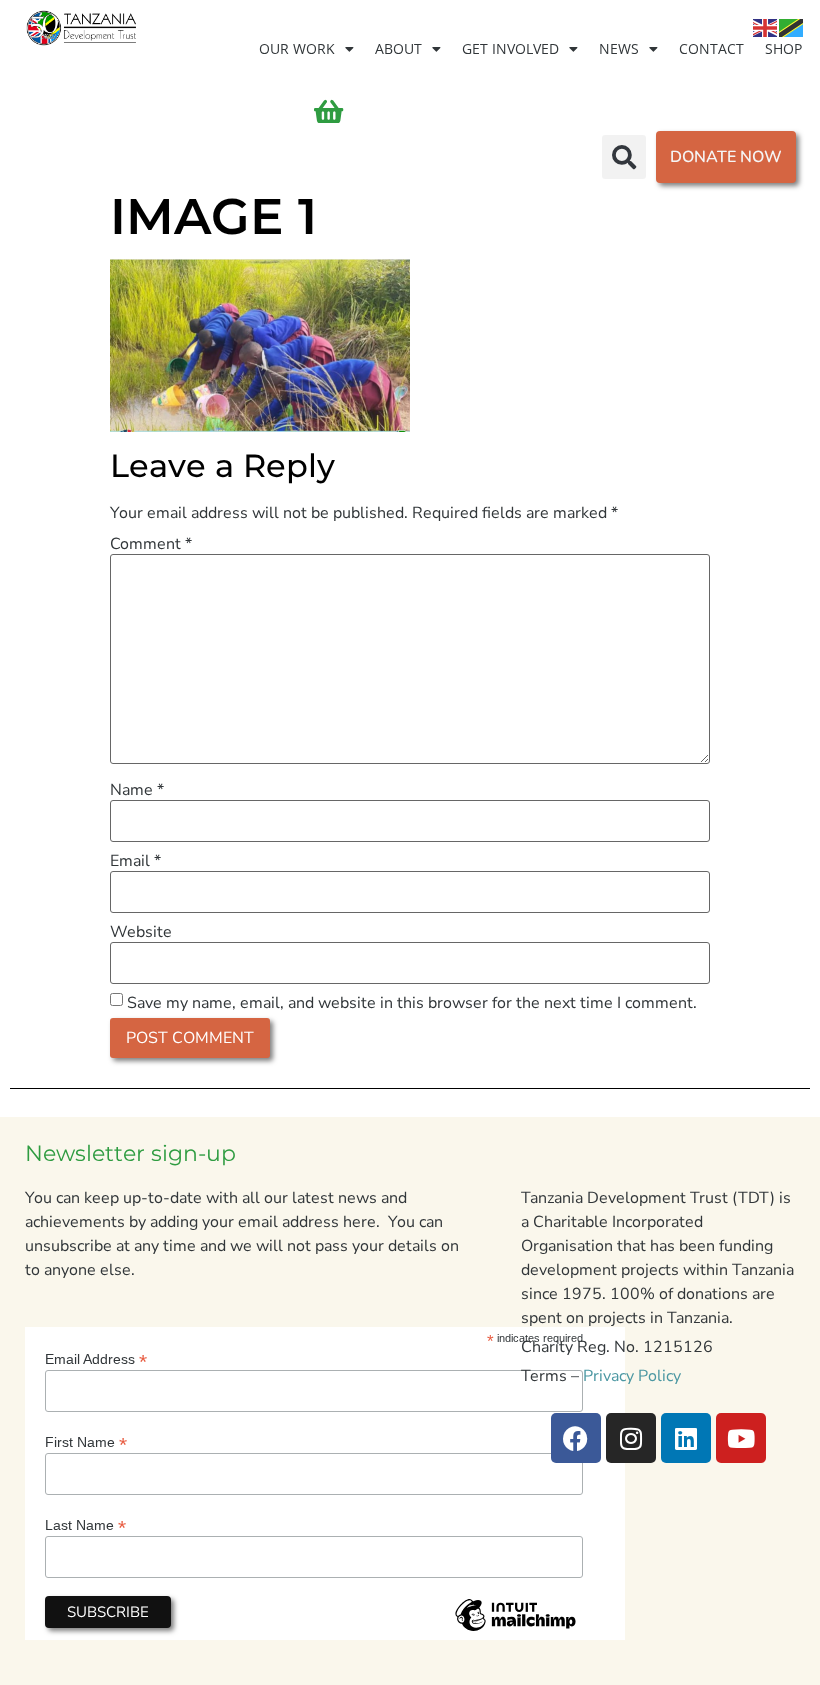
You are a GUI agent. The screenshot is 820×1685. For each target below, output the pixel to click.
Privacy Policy (632, 1376)
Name (137, 790)
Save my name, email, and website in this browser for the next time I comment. (412, 1003)
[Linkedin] (686, 1438)
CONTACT (711, 48)
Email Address (96, 1358)
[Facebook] (576, 1438)
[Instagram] (631, 1438)
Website (141, 932)
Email (135, 861)
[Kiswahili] (792, 27)
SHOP (783, 48)
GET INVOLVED (510, 48)
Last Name (85, 1524)
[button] (624, 157)
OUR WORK (297, 48)
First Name (86, 1441)
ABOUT (398, 48)
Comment (151, 544)
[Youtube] (741, 1438)
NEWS (619, 48)
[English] (766, 27)
